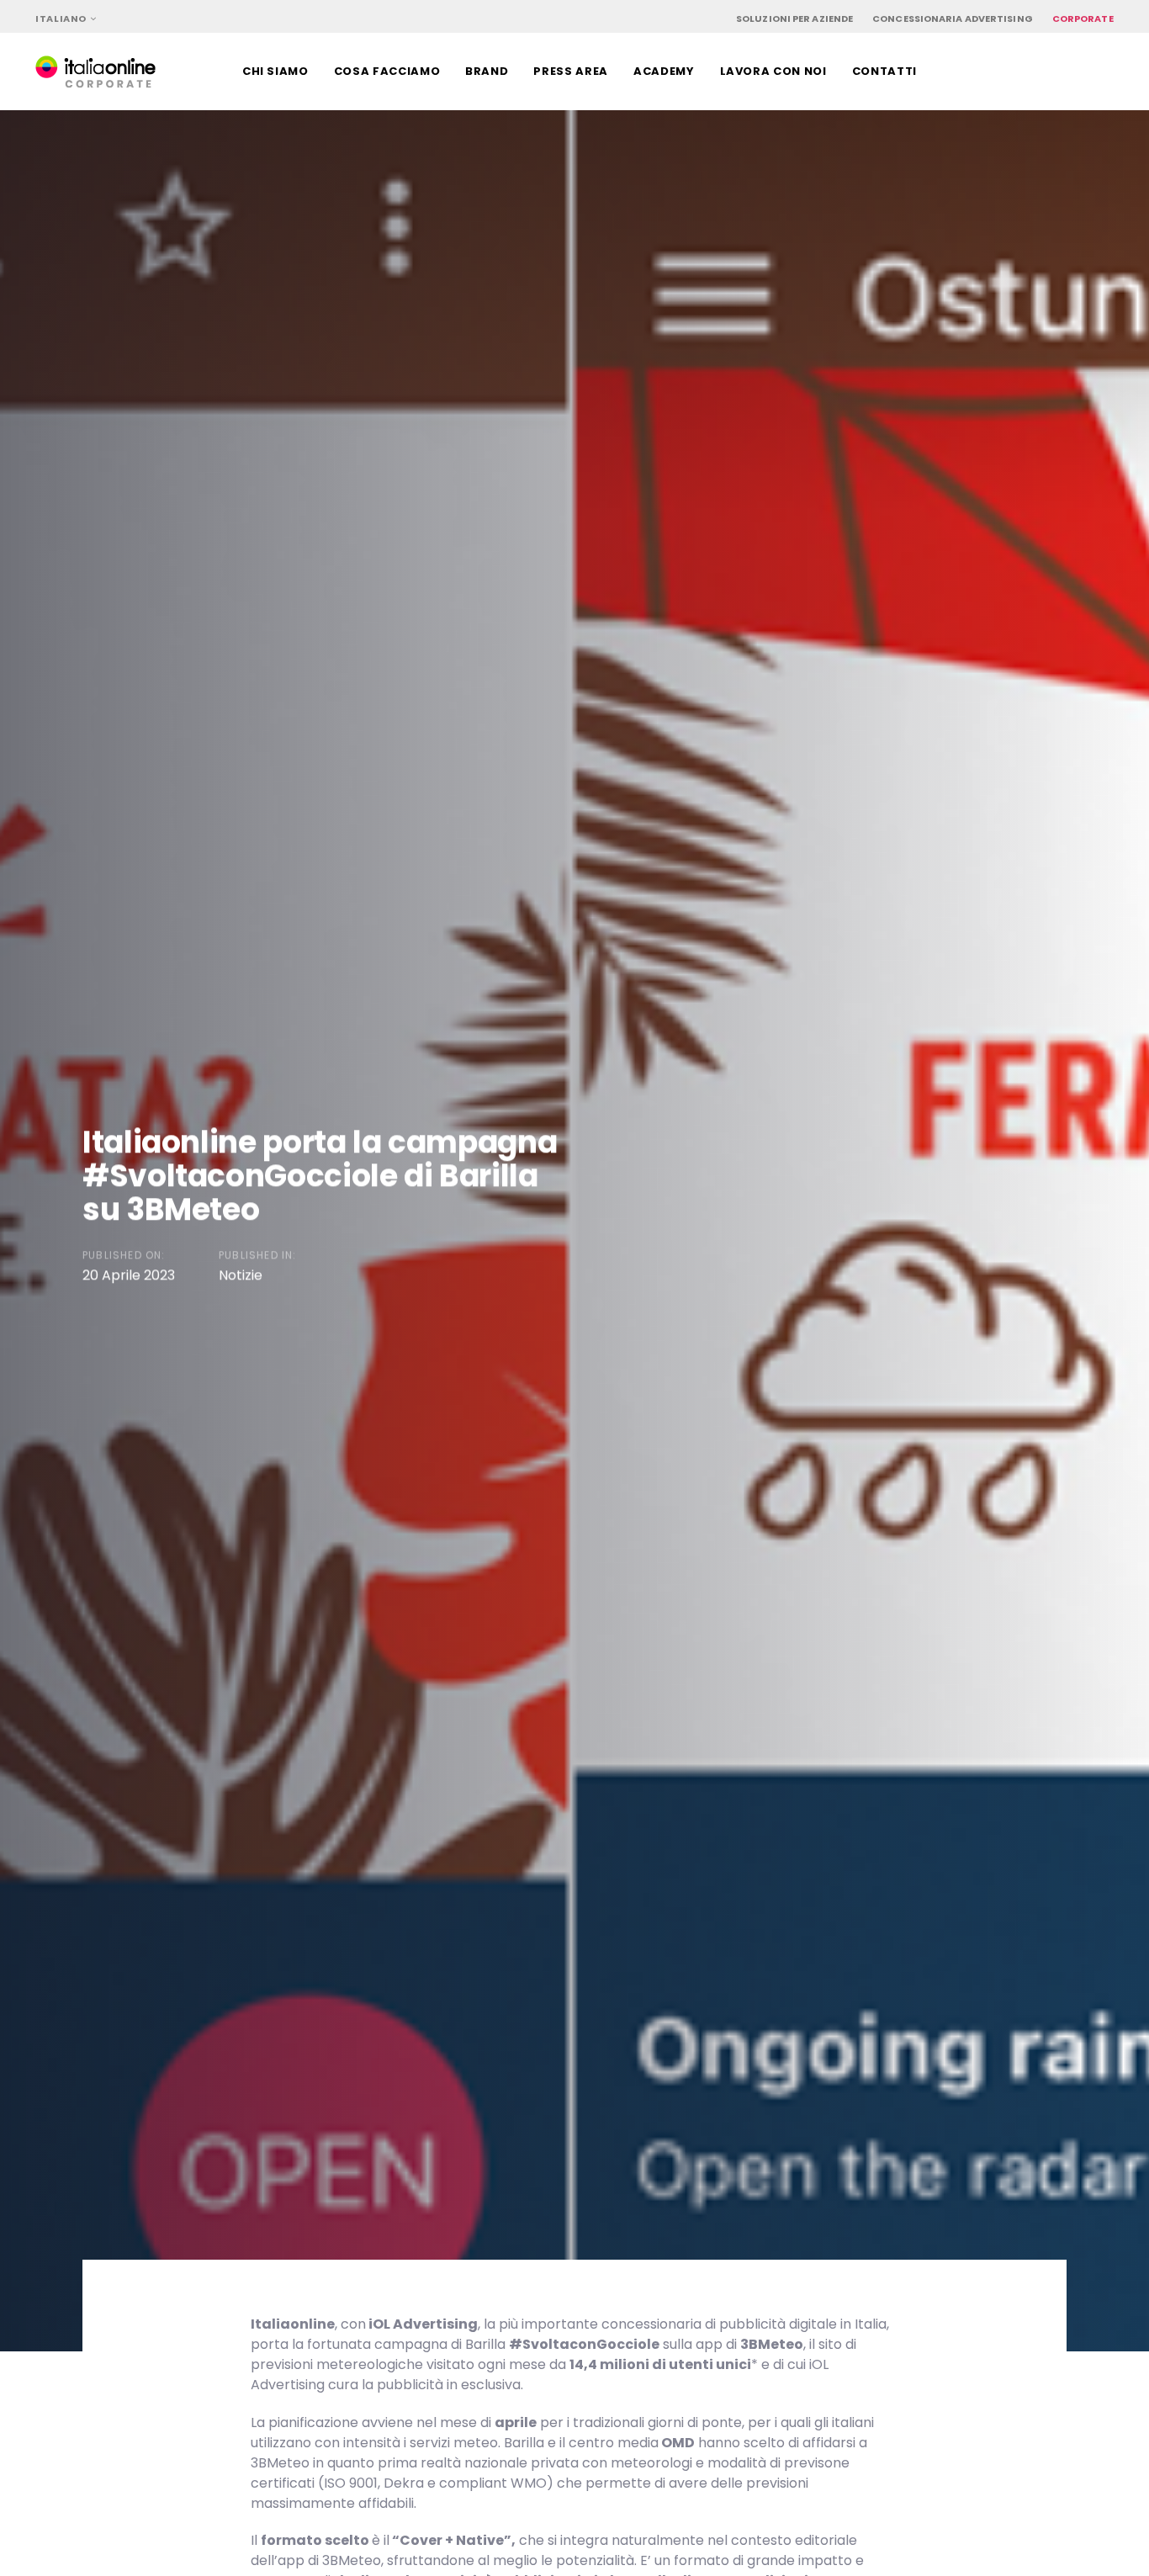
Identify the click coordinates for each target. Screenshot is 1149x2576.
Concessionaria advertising (953, 19)
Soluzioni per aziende (794, 19)
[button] (66, 19)
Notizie (241, 1275)
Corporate (1083, 19)
